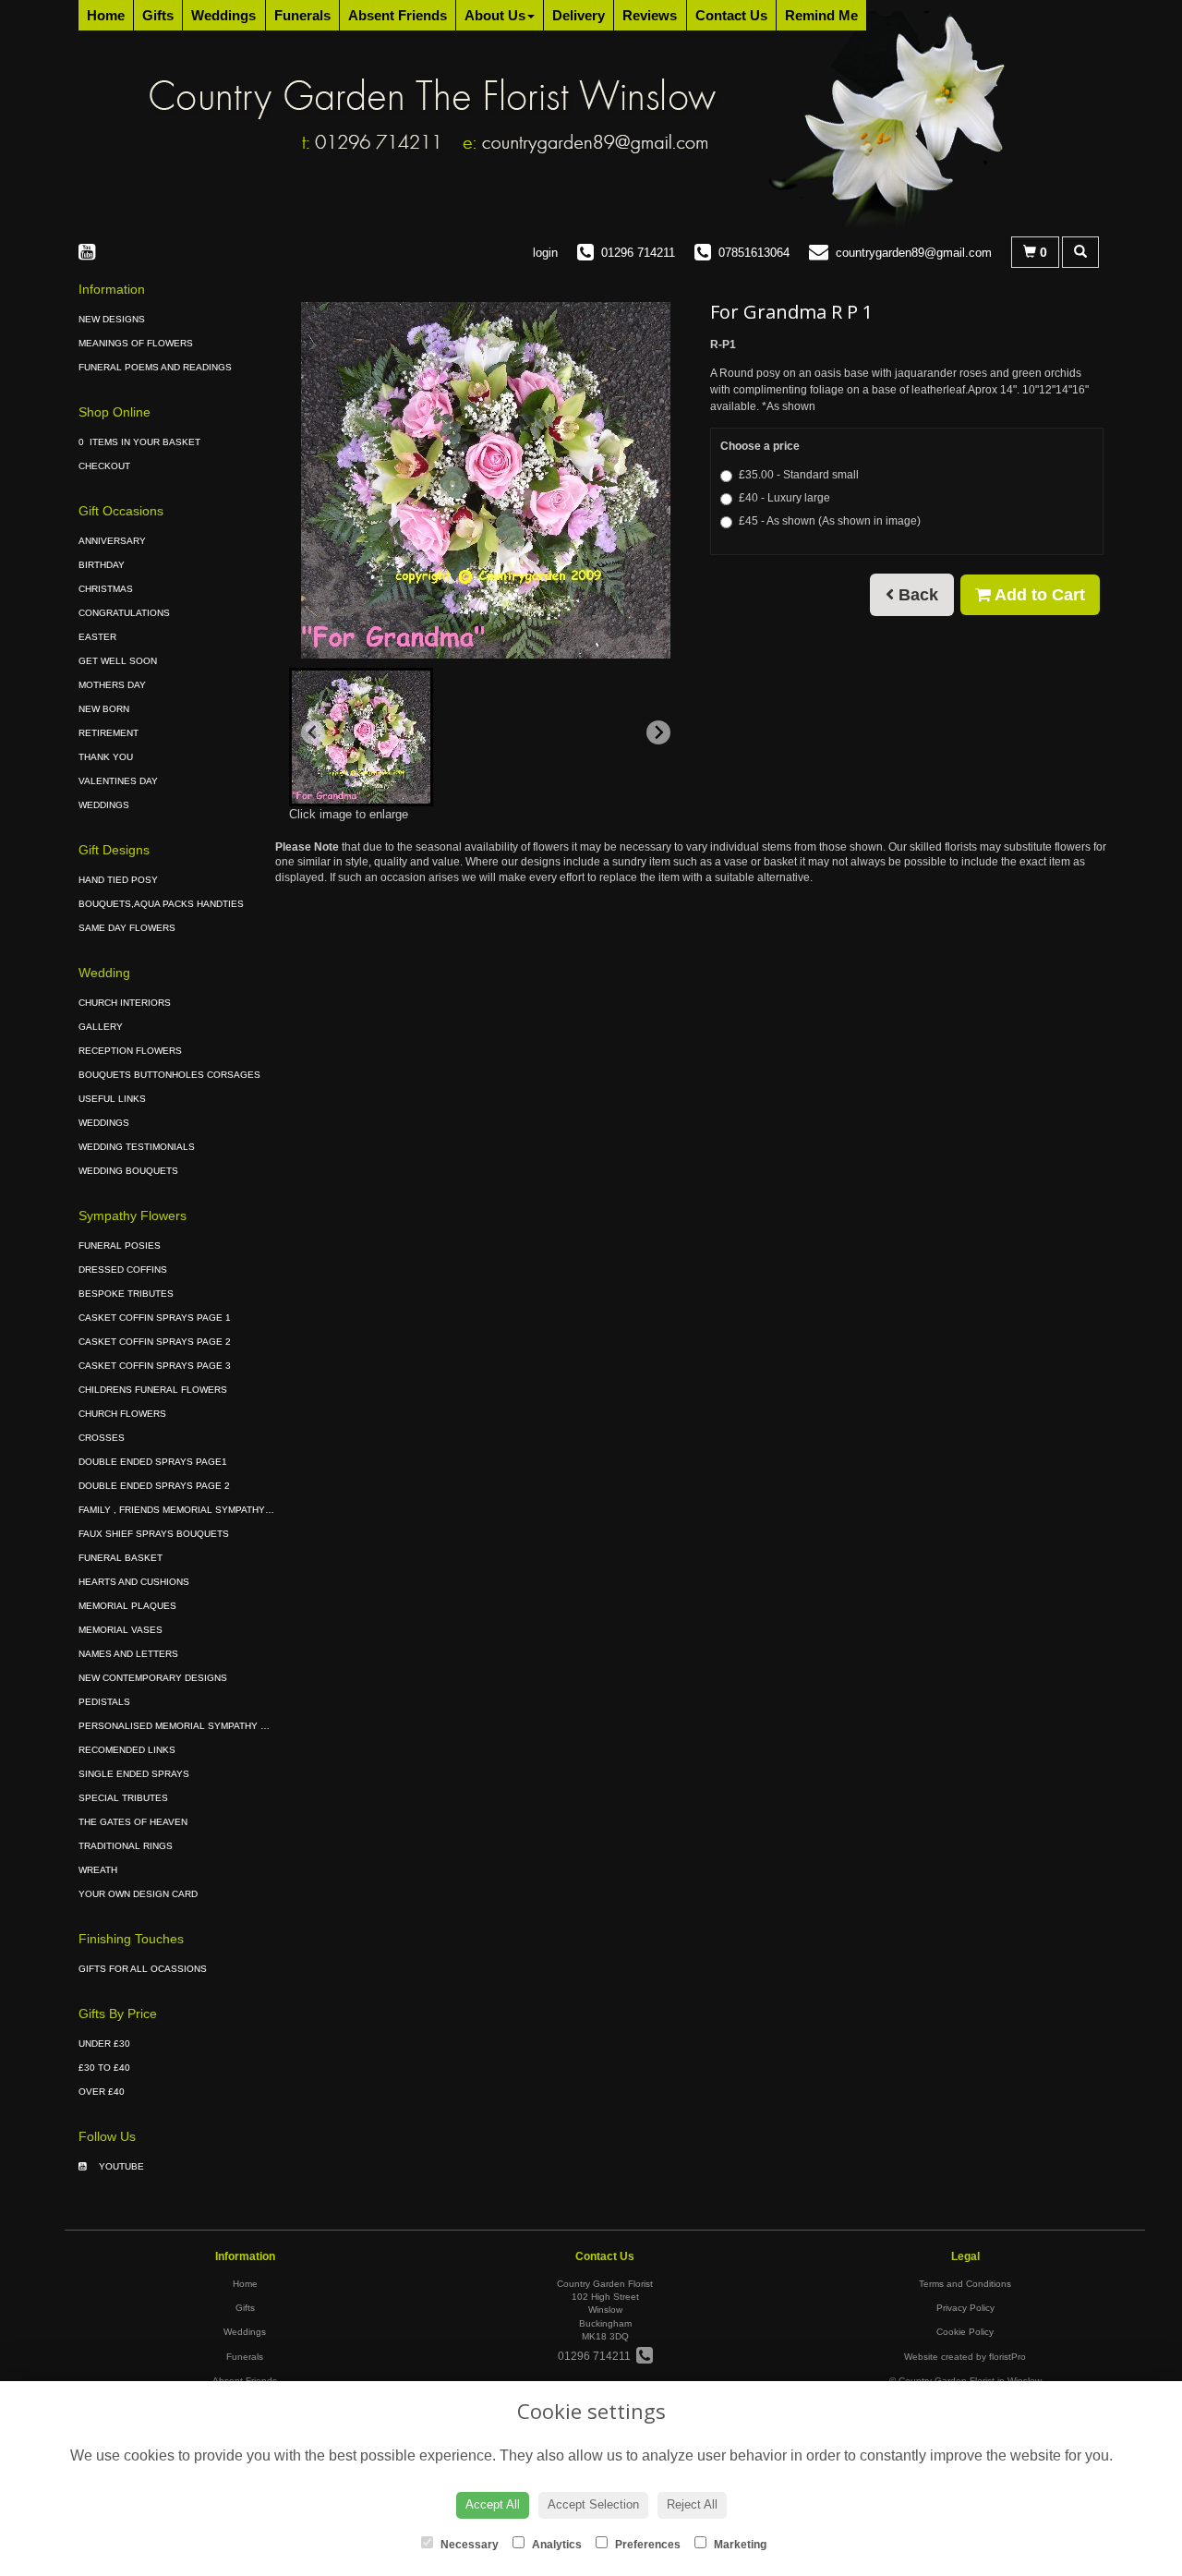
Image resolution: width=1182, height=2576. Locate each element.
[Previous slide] (313, 732)
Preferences (646, 2545)
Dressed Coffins (123, 1270)
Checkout (104, 466)
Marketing (739, 2545)
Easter (97, 637)
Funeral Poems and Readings (155, 367)
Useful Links (112, 1099)
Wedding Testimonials (137, 1147)
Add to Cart (1038, 595)
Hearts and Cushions (134, 1582)
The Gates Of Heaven (133, 1822)
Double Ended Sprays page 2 (154, 1486)
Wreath (98, 1870)
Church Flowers (122, 1414)
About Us (495, 15)
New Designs (112, 319)
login (545, 253)
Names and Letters (128, 1654)
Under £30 (104, 2044)
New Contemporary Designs (153, 1678)
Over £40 (102, 2092)
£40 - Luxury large (784, 498)
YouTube (120, 2166)
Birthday (102, 565)
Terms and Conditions (965, 2284)
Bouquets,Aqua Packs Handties (161, 904)
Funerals (302, 15)
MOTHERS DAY (112, 685)
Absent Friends (398, 15)
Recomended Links (127, 1750)
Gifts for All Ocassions (143, 1969)
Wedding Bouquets (128, 1171)
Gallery (101, 1027)
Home (106, 15)
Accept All (493, 2504)
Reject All (692, 2504)
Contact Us (731, 15)
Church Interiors (125, 1003)
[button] (361, 737)
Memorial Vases (121, 1630)
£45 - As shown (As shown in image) (830, 521)
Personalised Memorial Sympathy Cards (186, 1726)
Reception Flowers (130, 1051)
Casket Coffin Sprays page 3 (155, 1366)
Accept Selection (593, 2504)
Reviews (650, 15)
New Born (104, 709)
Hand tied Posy (118, 880)
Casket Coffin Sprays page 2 (155, 1342)
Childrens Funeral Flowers (153, 1390)
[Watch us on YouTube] (92, 252)
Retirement (109, 733)
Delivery (579, 15)
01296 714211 (597, 2356)
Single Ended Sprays (134, 1774)
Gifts (158, 15)
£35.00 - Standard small (799, 475)
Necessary (468, 2545)
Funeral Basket (121, 1558)
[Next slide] (658, 732)
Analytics (555, 2545)
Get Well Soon (118, 661)
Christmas (106, 589)
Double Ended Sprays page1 (153, 1462)
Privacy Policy (965, 2308)
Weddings (223, 15)
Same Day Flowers (127, 928)
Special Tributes (123, 1798)
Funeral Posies (120, 1246)
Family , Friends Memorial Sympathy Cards (189, 1510)
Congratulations (124, 613)
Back (916, 595)
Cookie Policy (965, 2332)
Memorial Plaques (127, 1606)
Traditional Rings (126, 1846)
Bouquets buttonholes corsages (169, 1075)
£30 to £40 (104, 2068)
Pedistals (104, 1702)
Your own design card (138, 1894)
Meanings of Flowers (136, 343)
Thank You (106, 757)
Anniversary (112, 541)
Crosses (102, 1438)
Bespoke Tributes (126, 1294)
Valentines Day (118, 781)
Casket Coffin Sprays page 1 (155, 1318)
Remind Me (821, 15)
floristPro (1007, 2357)
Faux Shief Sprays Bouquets (154, 1534)
